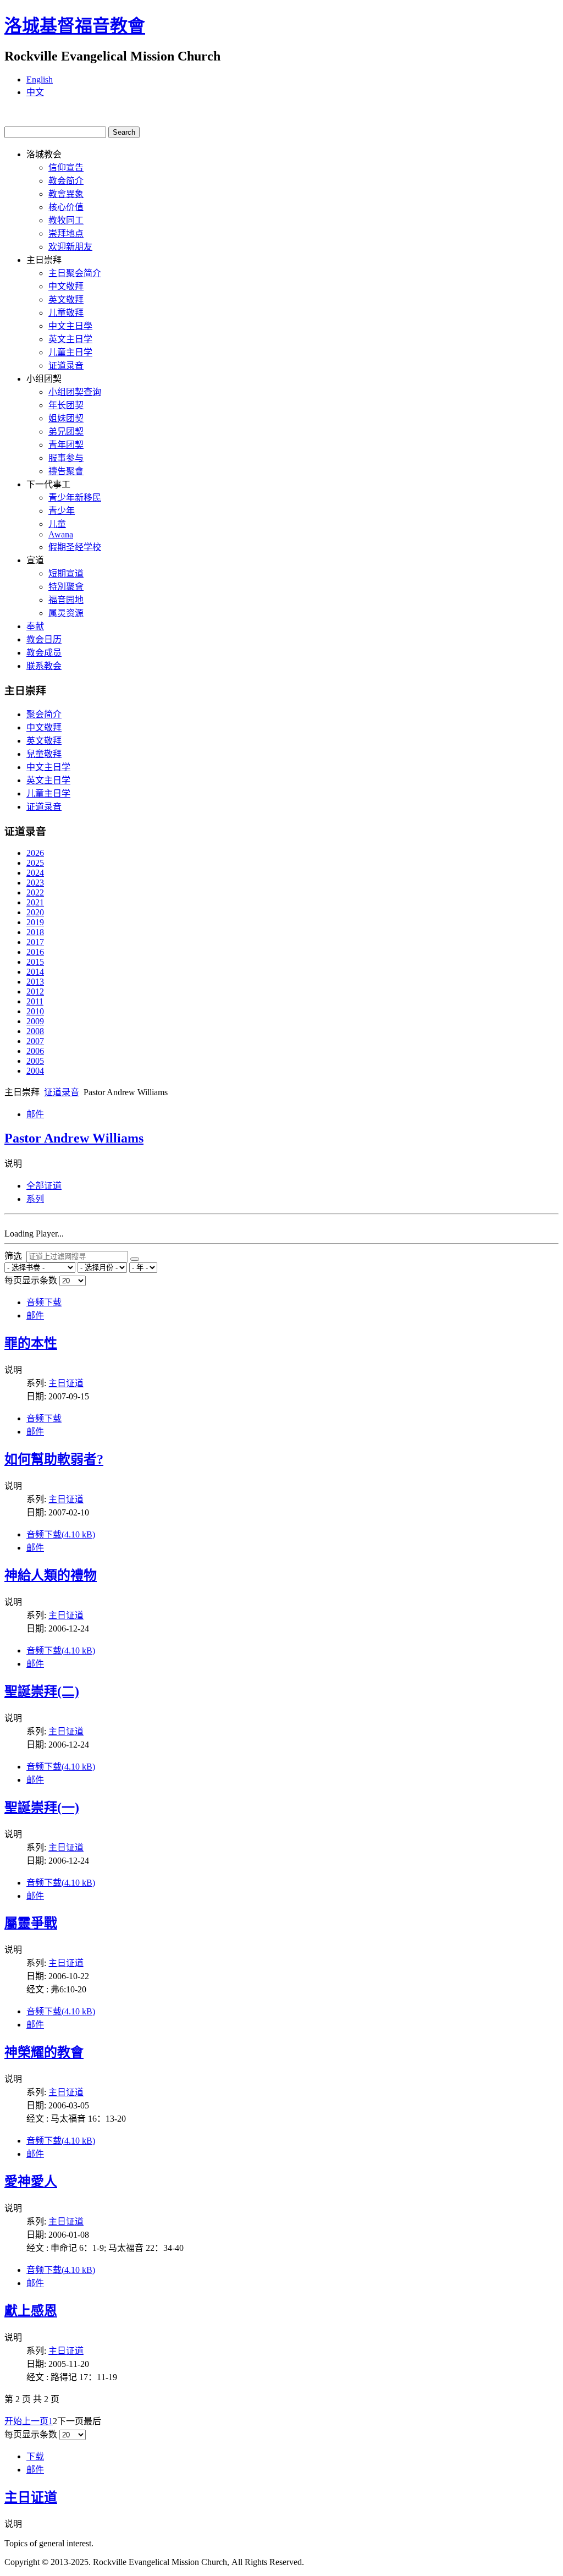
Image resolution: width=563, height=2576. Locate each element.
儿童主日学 (70, 352)
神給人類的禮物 (51, 1575)
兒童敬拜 (44, 754)
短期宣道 (66, 573)
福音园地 (66, 600)
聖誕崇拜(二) (42, 1691)
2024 (35, 873)
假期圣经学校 (75, 547)
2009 (35, 1021)
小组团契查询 (75, 392)
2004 (35, 1071)
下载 (35, 2456)
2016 (35, 952)
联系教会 (44, 666)
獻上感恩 (31, 2311)
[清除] (135, 1259)
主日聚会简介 (75, 273)
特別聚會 (66, 587)
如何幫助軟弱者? (54, 1459)
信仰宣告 (66, 167)
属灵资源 (66, 613)
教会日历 (44, 639)
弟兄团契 (66, 432)
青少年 (62, 511)
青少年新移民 (75, 498)
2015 (35, 962)
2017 (35, 942)
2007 (35, 1041)
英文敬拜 (66, 300)
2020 (35, 912)
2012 (35, 992)
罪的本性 (31, 1343)
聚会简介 (44, 714)
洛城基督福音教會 (75, 26)
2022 (35, 892)
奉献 (35, 626)
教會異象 (66, 194)
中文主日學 (70, 326)
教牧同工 (66, 220)
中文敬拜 (66, 286)
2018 (35, 932)
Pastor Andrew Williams (74, 1138)
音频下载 (44, 1302)
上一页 (35, 2421)
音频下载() (61, 1534)
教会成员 (44, 653)
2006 (35, 1051)
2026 (35, 853)
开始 (13, 2421)
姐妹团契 (66, 418)
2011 (35, 1001)
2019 (35, 922)
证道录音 (66, 366)
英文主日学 (70, 339)
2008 (35, 1031)
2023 (35, 883)
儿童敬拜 (66, 313)
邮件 (35, 1114)
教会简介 (66, 181)
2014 (35, 972)
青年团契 (66, 445)
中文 (35, 92)
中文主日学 (48, 767)
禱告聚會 (66, 471)
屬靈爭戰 (31, 1923)
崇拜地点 (66, 234)
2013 (35, 982)
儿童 (57, 524)
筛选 (15, 1256)
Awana (61, 534)
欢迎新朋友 (70, 247)
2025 (35, 863)
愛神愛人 (31, 2182)
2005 (35, 1061)
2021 (35, 902)
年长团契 (66, 405)
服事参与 (66, 458)
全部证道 (44, 1186)
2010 (35, 1011)
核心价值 (66, 207)
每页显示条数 (32, 1280)
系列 (35, 1199)
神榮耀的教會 (44, 2052)
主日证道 (66, 1383)
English (40, 79)
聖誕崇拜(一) (42, 1808)
